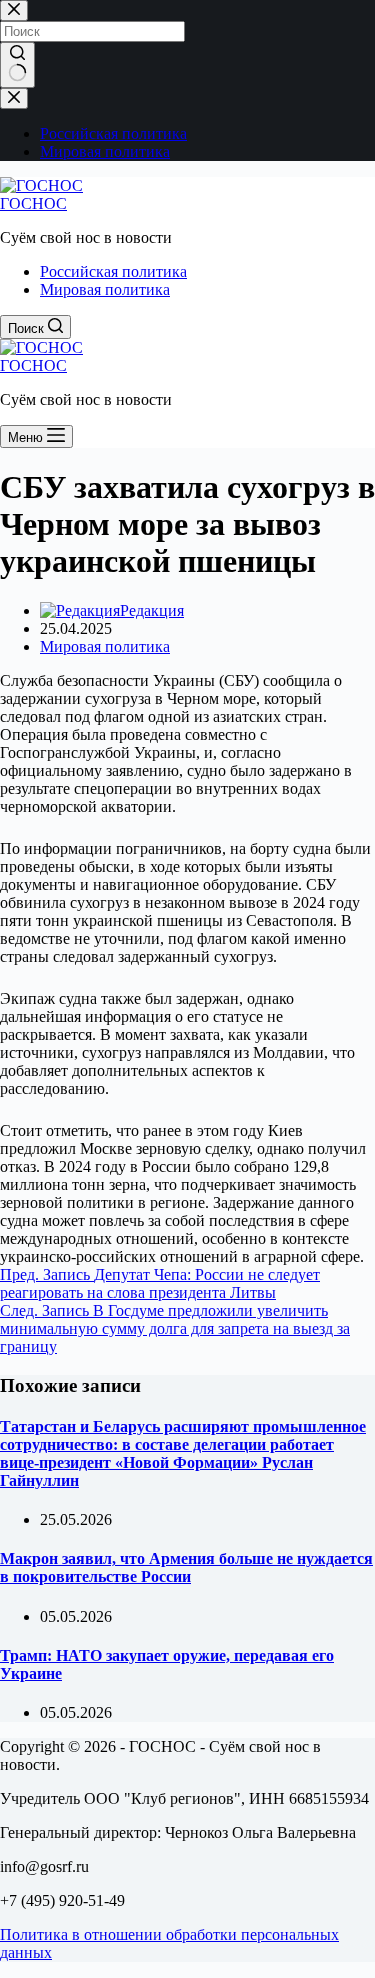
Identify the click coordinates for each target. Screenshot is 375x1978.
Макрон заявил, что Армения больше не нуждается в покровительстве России (186, 1567)
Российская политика (113, 271)
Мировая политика (105, 289)
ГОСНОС (33, 203)
